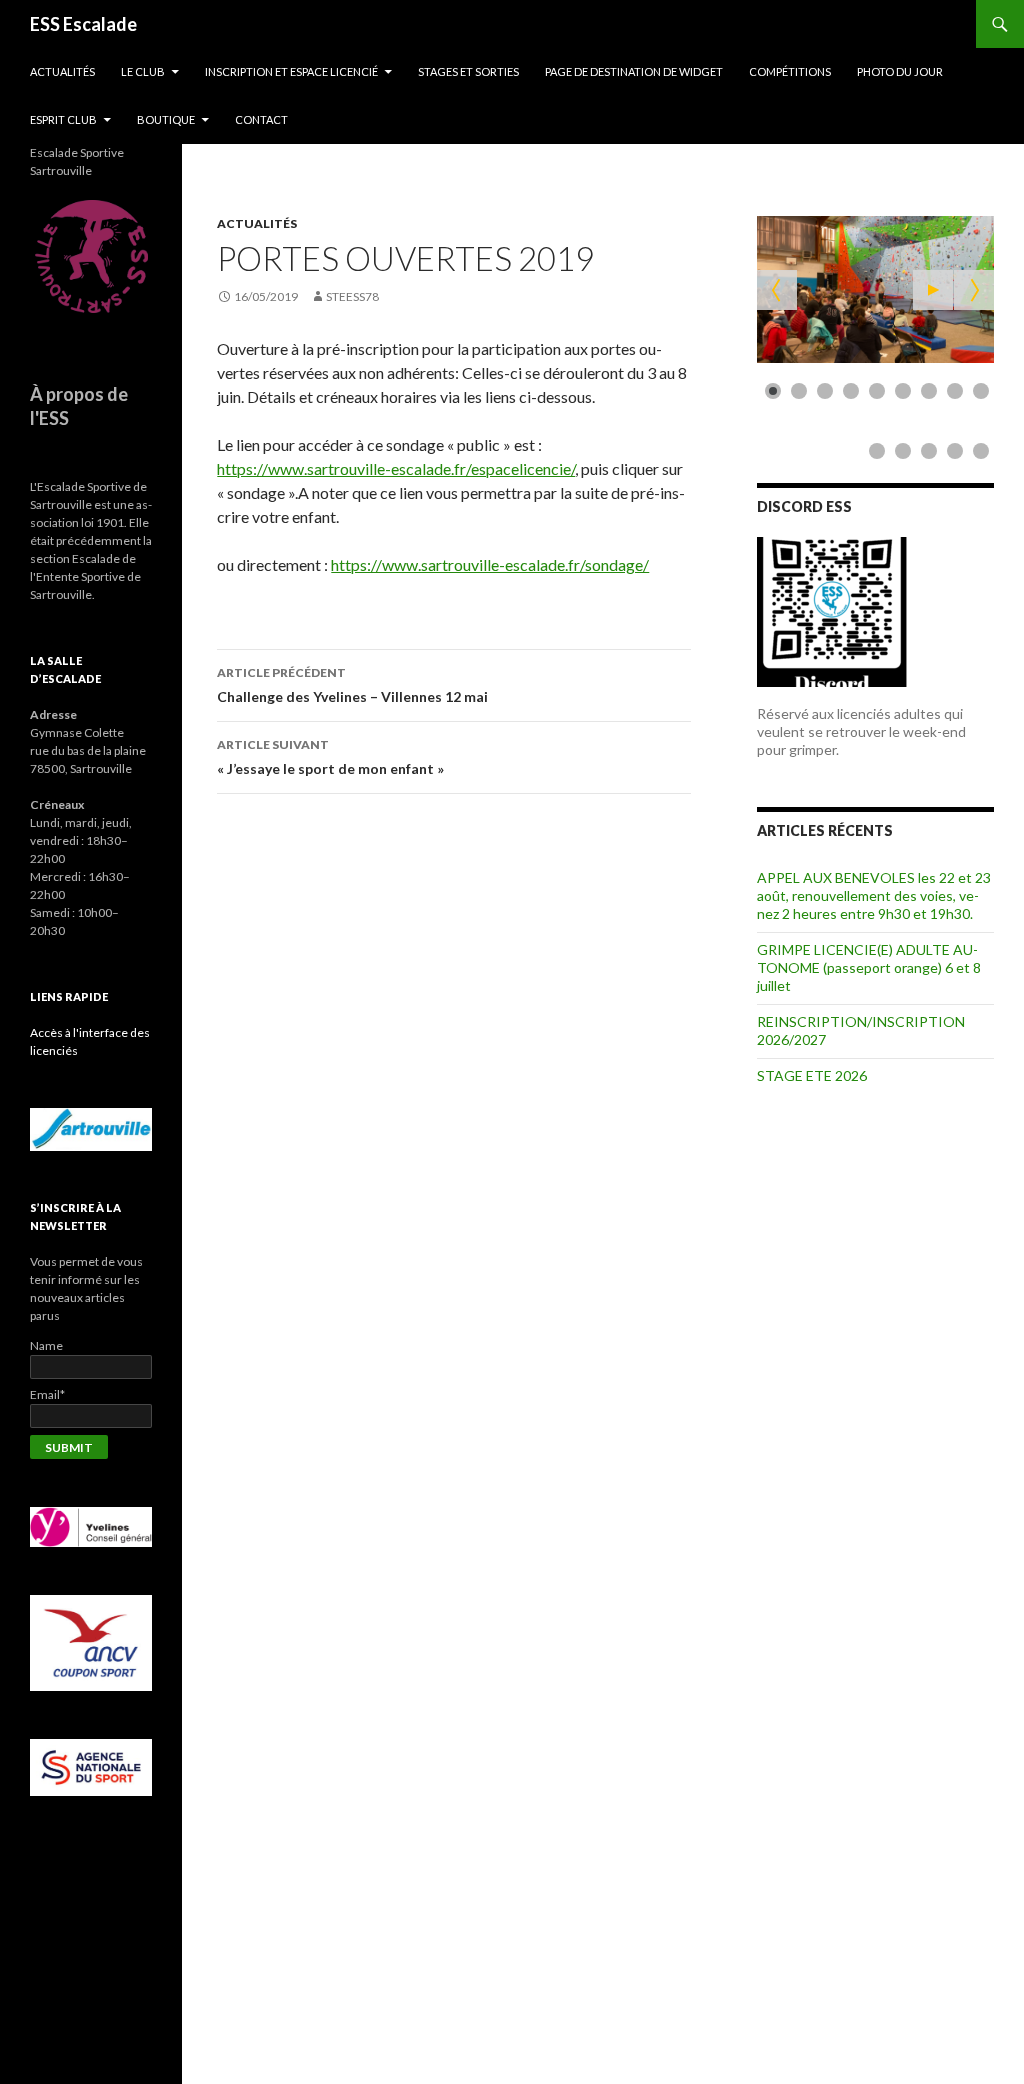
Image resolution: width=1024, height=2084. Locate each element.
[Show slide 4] (851, 391)
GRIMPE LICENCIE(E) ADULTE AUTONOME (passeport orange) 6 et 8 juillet (869, 967)
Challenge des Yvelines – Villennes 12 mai (352, 685)
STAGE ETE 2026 (812, 1075)
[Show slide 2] (799, 391)
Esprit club (63, 119)
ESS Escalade (83, 24)
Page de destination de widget (634, 71)
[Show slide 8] (955, 391)
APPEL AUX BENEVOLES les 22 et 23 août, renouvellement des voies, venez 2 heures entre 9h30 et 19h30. (874, 895)
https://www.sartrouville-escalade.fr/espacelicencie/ (396, 468)
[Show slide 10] (877, 451)
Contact (261, 119)
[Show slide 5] (877, 391)
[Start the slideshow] (933, 290)
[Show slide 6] (903, 391)
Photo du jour (900, 71)
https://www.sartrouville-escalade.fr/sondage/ (490, 564)
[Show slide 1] (773, 391)
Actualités (62, 71)
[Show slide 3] (825, 391)
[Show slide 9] (981, 391)
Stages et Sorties (468, 71)
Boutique (166, 119)
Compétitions (790, 71)
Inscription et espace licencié (291, 71)
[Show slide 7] (929, 391)
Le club (143, 71)
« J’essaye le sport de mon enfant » (330, 757)
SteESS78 (352, 296)
